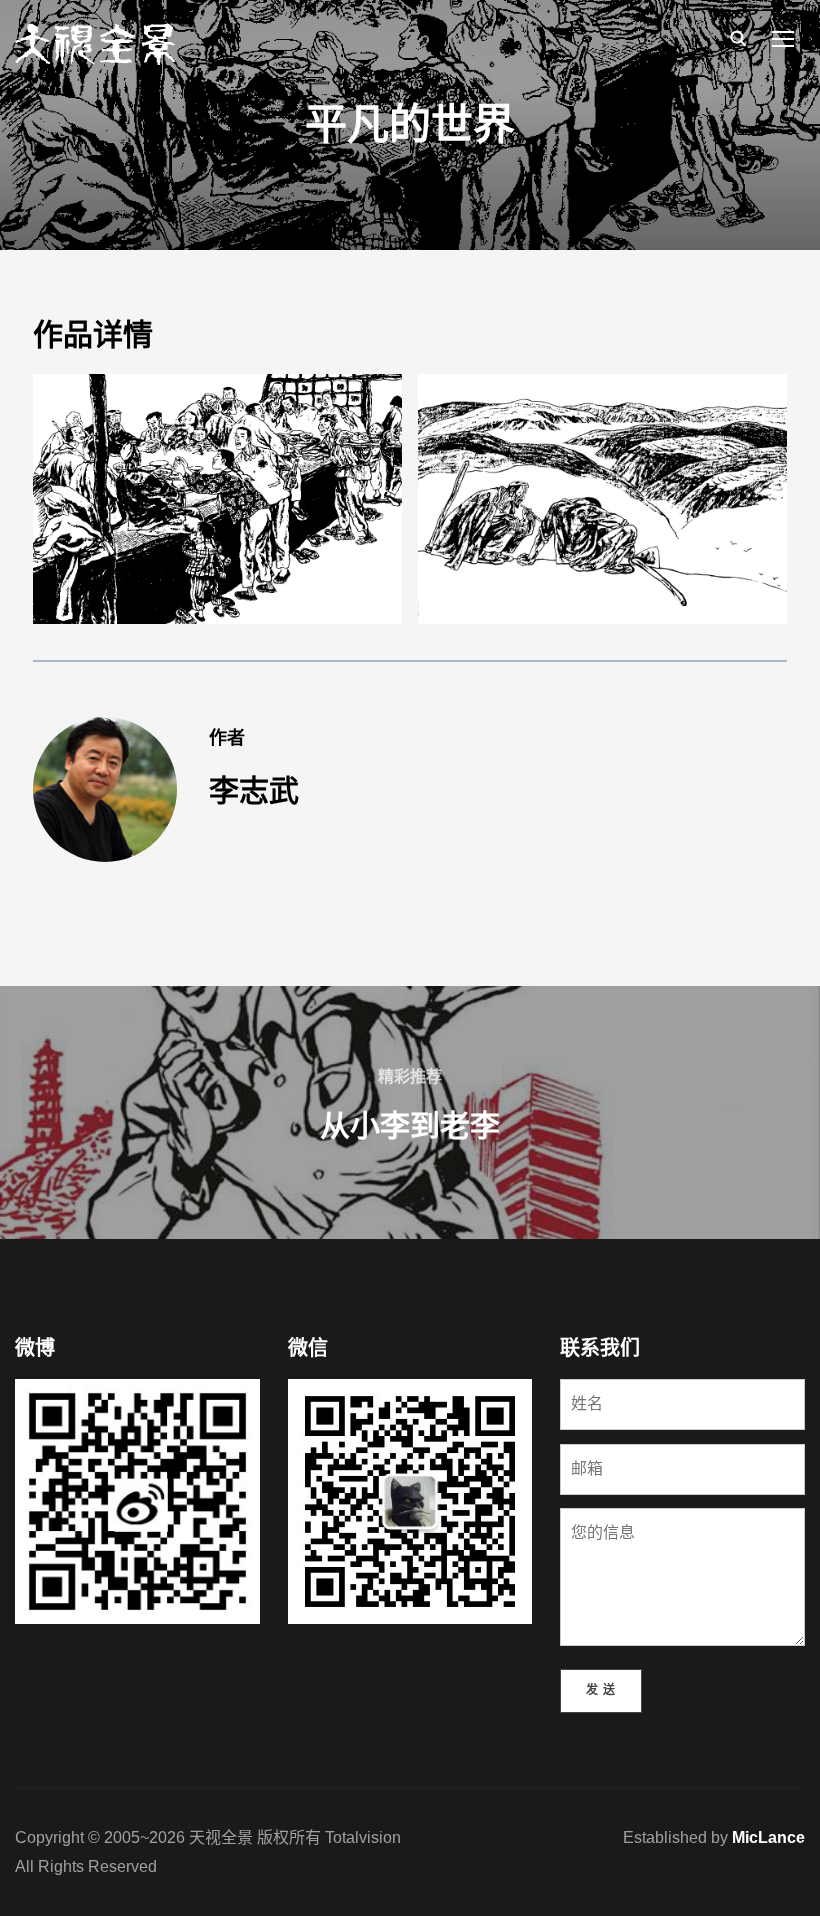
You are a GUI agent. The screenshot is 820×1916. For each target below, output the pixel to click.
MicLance (768, 1837)
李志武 (254, 790)
